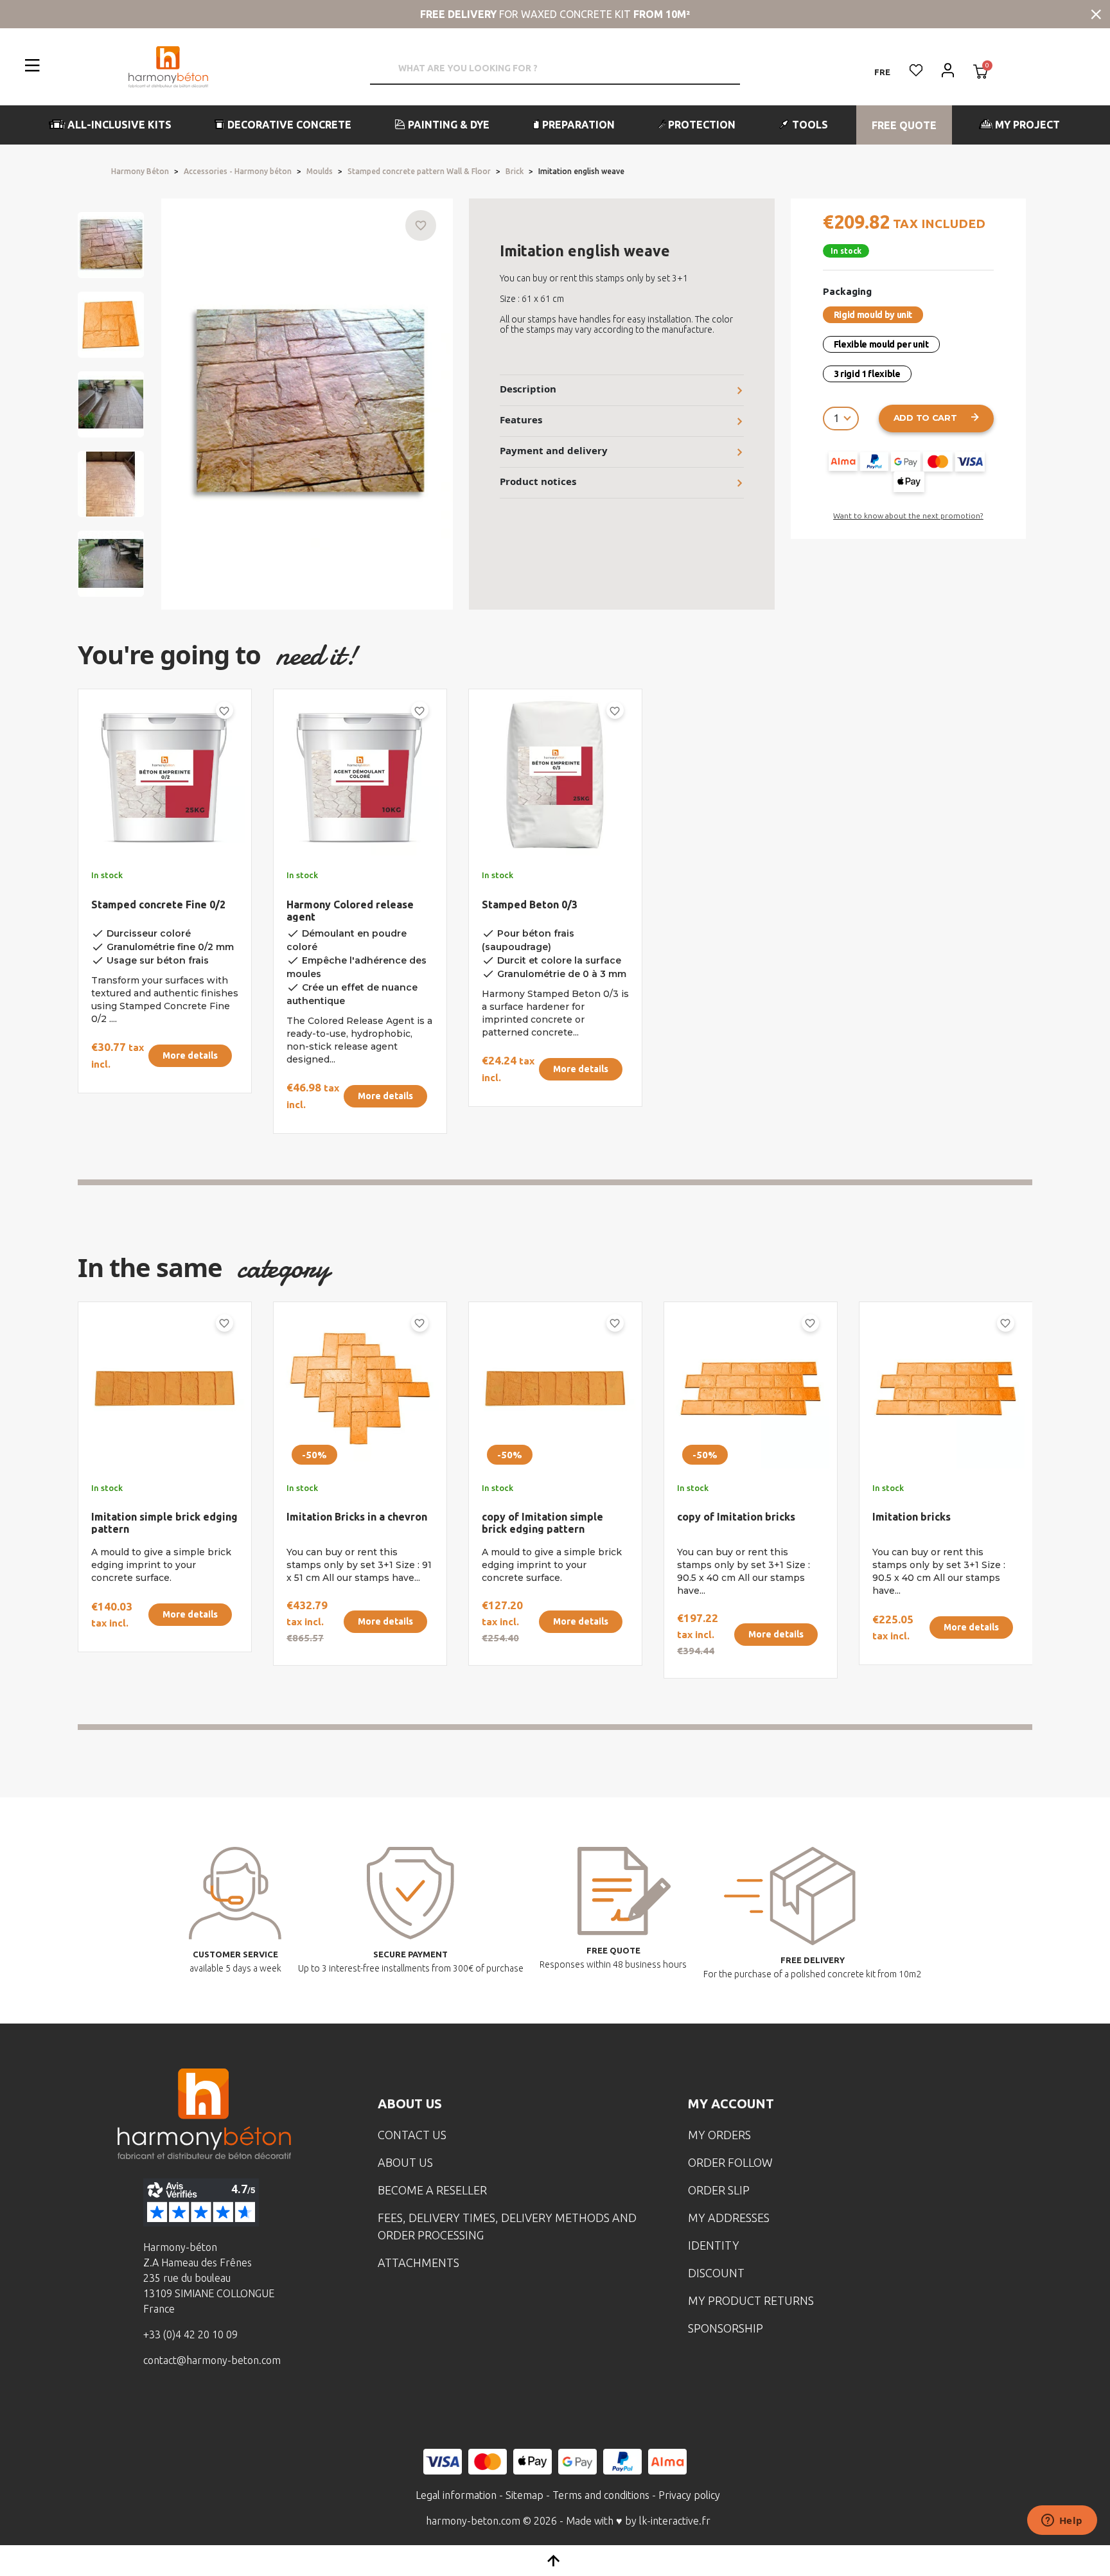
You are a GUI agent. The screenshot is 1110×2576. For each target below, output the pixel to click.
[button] (111, 125)
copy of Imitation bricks (736, 1517)
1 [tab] (555, 1182)
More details (190, 1055)
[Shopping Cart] (981, 73)
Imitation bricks (912, 1517)
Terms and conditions (601, 2495)
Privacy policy (689, 2495)
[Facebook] (146, 2407)
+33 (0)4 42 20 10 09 (190, 2334)
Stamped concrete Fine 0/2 (158, 904)
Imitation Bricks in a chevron (357, 1517)
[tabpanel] (154, 916)
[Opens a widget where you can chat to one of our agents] (1062, 2521)
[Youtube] (226, 2407)
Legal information (456, 2495)
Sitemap (524, 2495)
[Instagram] (186, 2407)
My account (731, 2104)
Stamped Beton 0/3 (530, 904)
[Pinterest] (266, 2407)
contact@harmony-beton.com (212, 2360)
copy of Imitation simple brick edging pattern (542, 1523)
